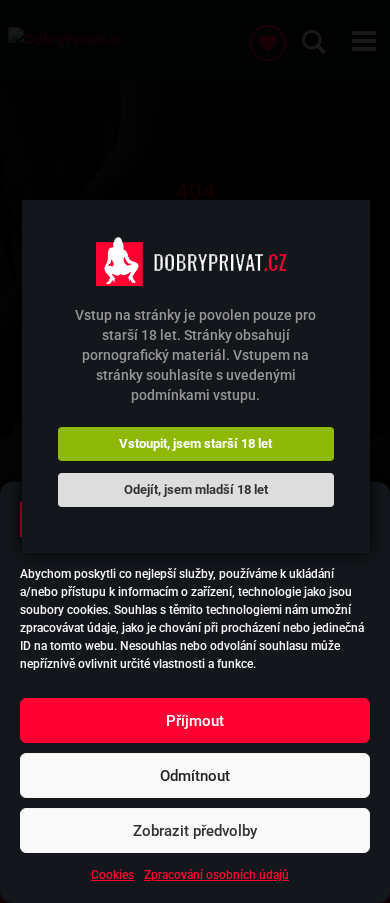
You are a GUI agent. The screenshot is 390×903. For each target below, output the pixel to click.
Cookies (112, 875)
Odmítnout (195, 776)
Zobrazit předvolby (195, 831)
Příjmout (195, 721)
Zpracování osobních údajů (216, 875)
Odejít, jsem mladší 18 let (196, 489)
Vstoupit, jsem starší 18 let (195, 443)
